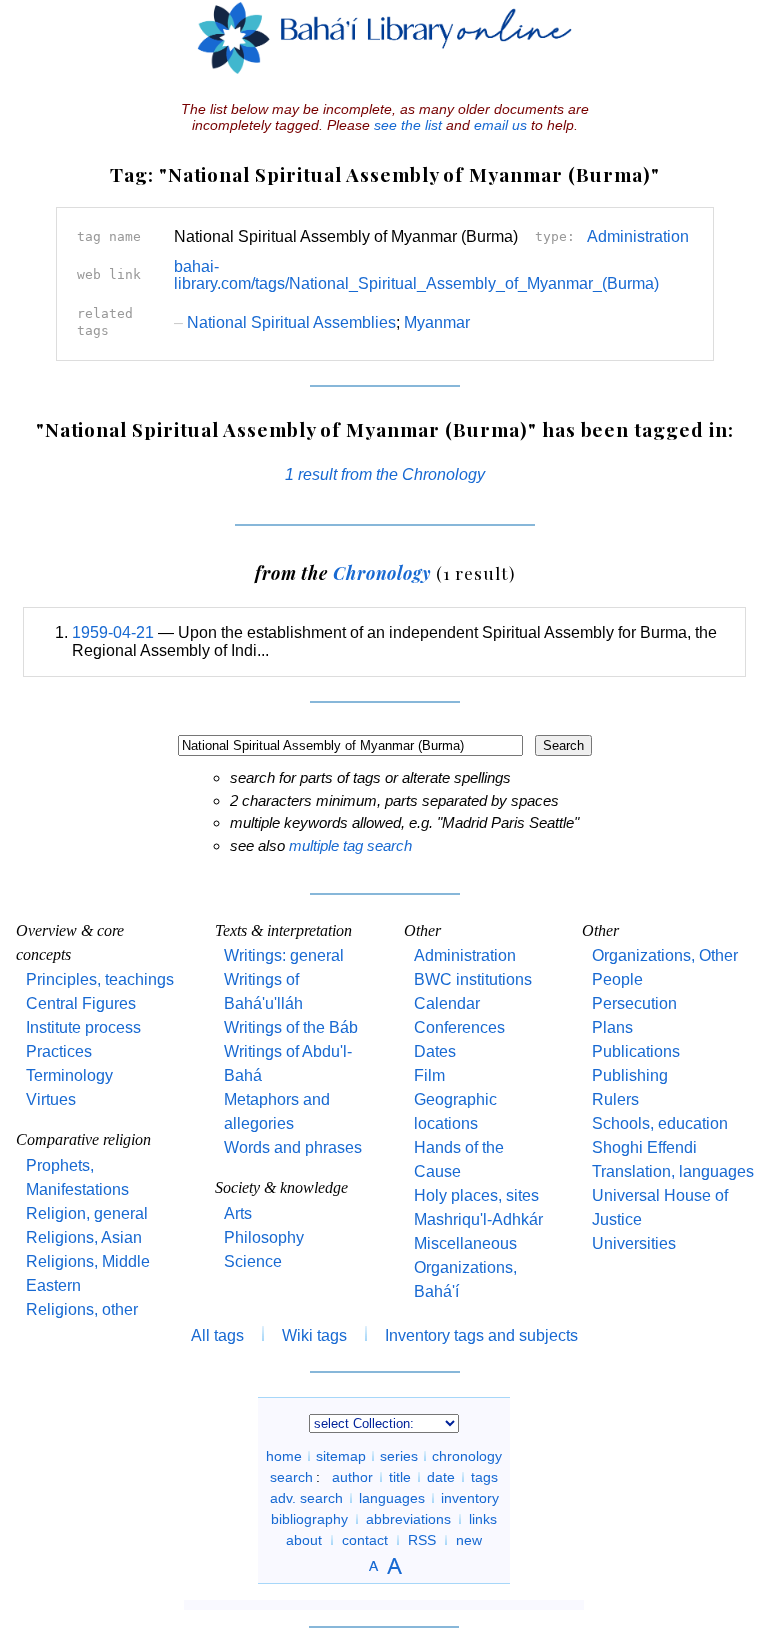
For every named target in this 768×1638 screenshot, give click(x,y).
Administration (638, 236)
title (400, 1477)
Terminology (69, 1075)
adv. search (306, 1498)
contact (365, 1540)
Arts (238, 1213)
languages (392, 1498)
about (304, 1540)
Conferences (459, 1027)
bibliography (309, 1519)
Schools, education (660, 1123)
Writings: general (284, 955)
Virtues (51, 1099)
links (483, 1519)
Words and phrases (293, 1147)
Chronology (382, 572)
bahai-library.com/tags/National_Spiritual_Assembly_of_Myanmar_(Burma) (416, 275)
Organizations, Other (665, 955)
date (441, 1477)
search (291, 1477)
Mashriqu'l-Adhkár (478, 1219)
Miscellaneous (465, 1243)
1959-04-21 (113, 632)
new (469, 1540)
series (399, 1456)
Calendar (447, 1003)
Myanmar (437, 322)
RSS (422, 1540)
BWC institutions (473, 979)
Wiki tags (314, 1335)
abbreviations (408, 1519)
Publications (636, 1051)
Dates (435, 1051)
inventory (470, 1498)
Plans (612, 1027)
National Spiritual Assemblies (285, 322)
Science (253, 1261)
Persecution (634, 1003)
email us (500, 125)
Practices (59, 1051)
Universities (634, 1243)
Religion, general (87, 1213)
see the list (408, 125)
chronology (467, 1456)
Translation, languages (673, 1171)
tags (484, 1477)
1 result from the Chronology (385, 474)
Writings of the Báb (291, 1027)
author (352, 1477)
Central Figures (81, 1003)
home (284, 1456)
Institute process (83, 1027)
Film (429, 1075)
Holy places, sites (476, 1195)
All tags (217, 1335)
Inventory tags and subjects (481, 1335)
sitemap (341, 1456)
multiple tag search (350, 845)
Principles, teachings (100, 979)
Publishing (630, 1075)
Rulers (615, 1099)
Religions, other (82, 1309)
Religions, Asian (84, 1237)
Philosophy (264, 1237)
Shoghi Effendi (644, 1147)
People (617, 979)
